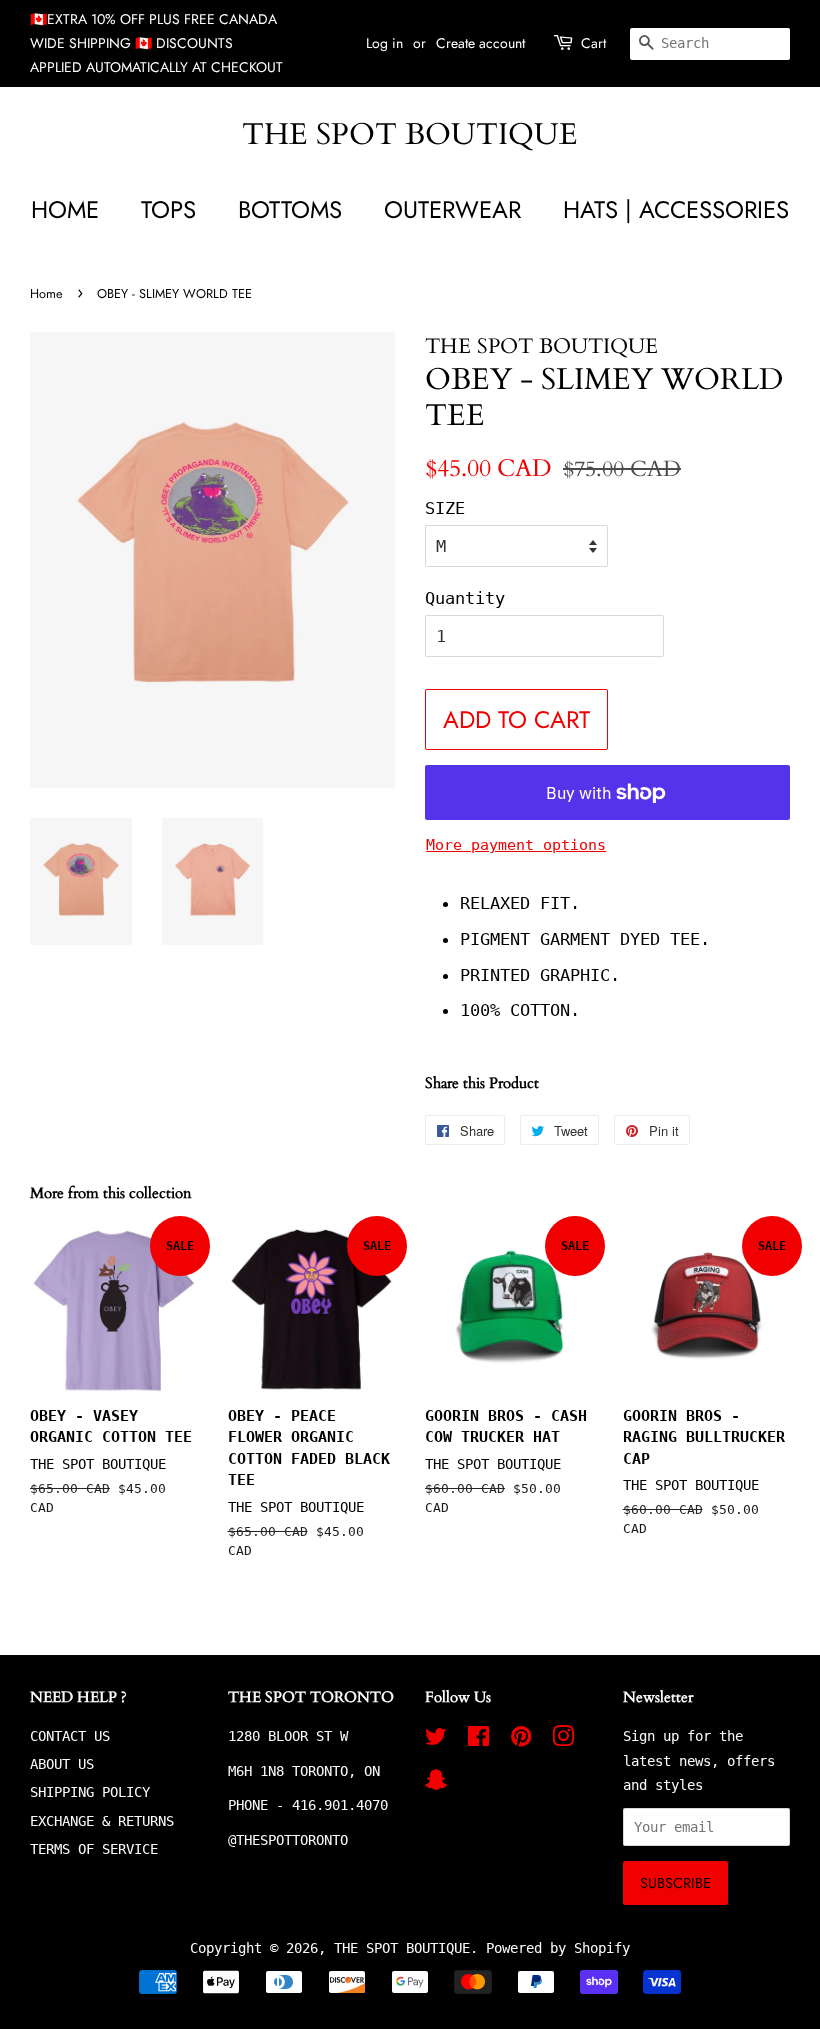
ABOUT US (62, 1764)
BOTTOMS (290, 209)
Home (46, 293)
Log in (384, 43)
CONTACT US (70, 1736)
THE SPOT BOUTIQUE (410, 135)
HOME (65, 209)
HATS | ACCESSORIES (676, 209)
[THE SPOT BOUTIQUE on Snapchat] (436, 1784)
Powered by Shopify (558, 1948)
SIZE (445, 508)
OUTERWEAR (452, 209)
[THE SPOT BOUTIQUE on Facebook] (478, 1740)
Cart (593, 43)
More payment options (516, 845)
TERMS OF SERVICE (94, 1849)
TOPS (168, 209)
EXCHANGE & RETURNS (102, 1821)
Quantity (465, 598)
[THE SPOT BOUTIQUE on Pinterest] (521, 1740)
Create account (480, 43)
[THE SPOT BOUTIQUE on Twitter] (436, 1740)
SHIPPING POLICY (90, 1792)
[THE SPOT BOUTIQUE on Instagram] (563, 1740)
